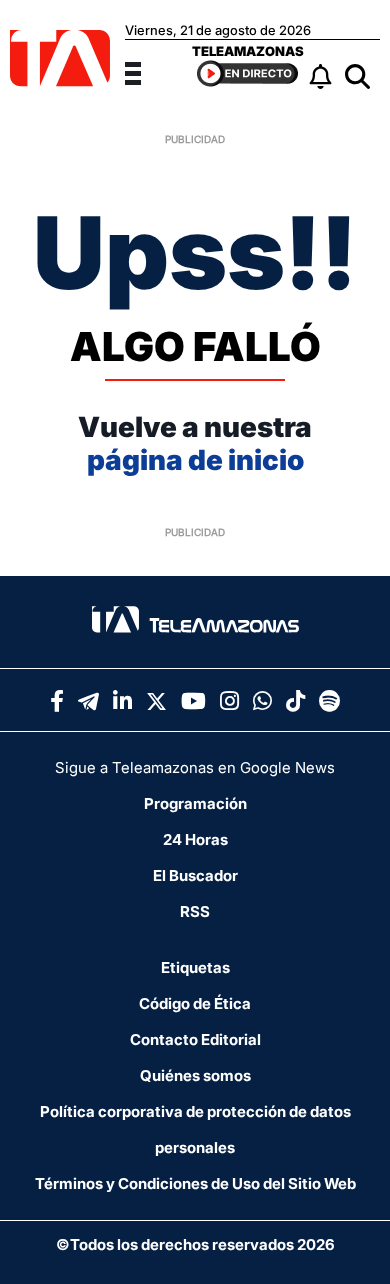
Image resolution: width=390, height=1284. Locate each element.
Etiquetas (195, 967)
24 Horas (195, 839)
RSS (195, 911)
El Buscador (195, 875)
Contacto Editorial (195, 1039)
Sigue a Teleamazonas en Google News (195, 767)
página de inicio (195, 460)
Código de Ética (195, 1003)
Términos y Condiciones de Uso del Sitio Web (195, 1183)
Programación (195, 803)
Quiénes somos (195, 1075)
